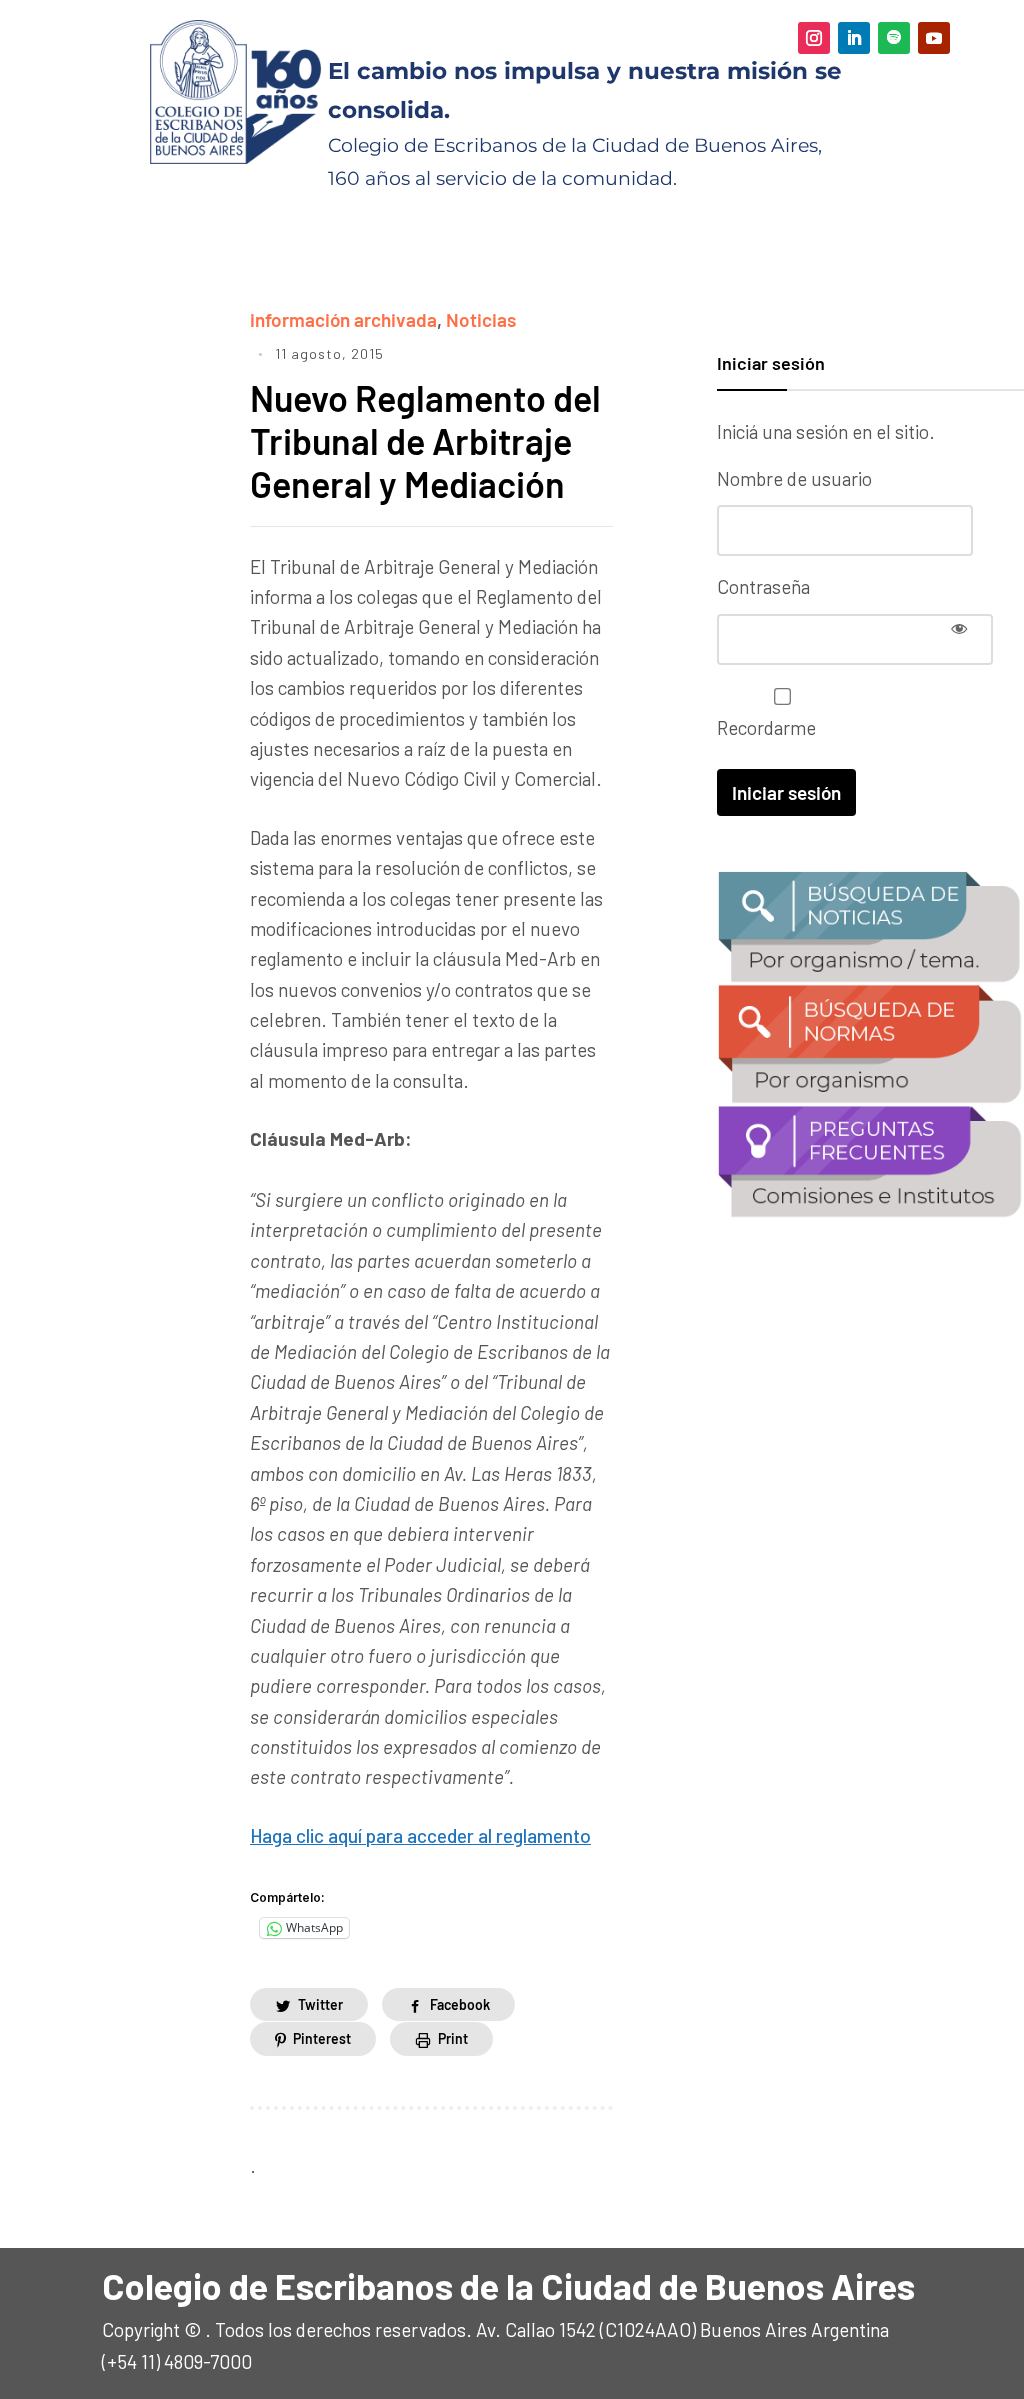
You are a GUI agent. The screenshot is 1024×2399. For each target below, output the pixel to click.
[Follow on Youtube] (934, 38)
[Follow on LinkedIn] (854, 38)
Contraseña (763, 586)
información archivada (343, 319)
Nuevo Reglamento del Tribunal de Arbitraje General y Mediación (425, 440)
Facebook (460, 2004)
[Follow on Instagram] (814, 38)
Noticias (481, 319)
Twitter (320, 2004)
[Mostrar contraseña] (959, 628)
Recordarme (766, 727)
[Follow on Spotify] (894, 38)
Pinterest (322, 2038)
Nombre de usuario (794, 478)
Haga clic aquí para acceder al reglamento (420, 1835)
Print (453, 2038)
